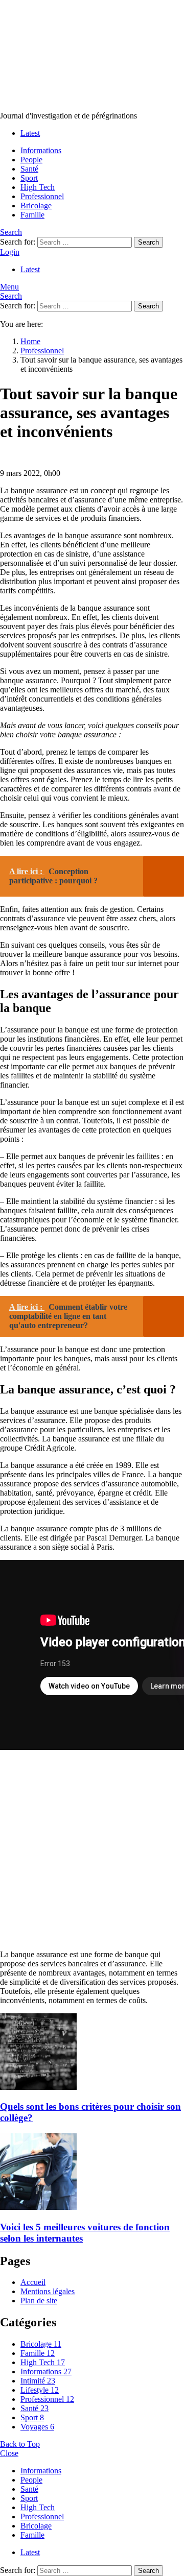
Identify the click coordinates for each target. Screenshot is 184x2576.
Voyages (37, 2427)
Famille (32, 215)
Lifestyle (40, 2390)
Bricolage (36, 206)
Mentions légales (48, 2291)
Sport (29, 178)
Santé (29, 169)
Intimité (38, 2381)
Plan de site (39, 2301)
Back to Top (20, 2444)
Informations (41, 150)
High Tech (38, 187)
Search (148, 242)
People (31, 160)
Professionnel (42, 196)
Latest (30, 133)
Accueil (33, 2282)
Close (9, 2453)
